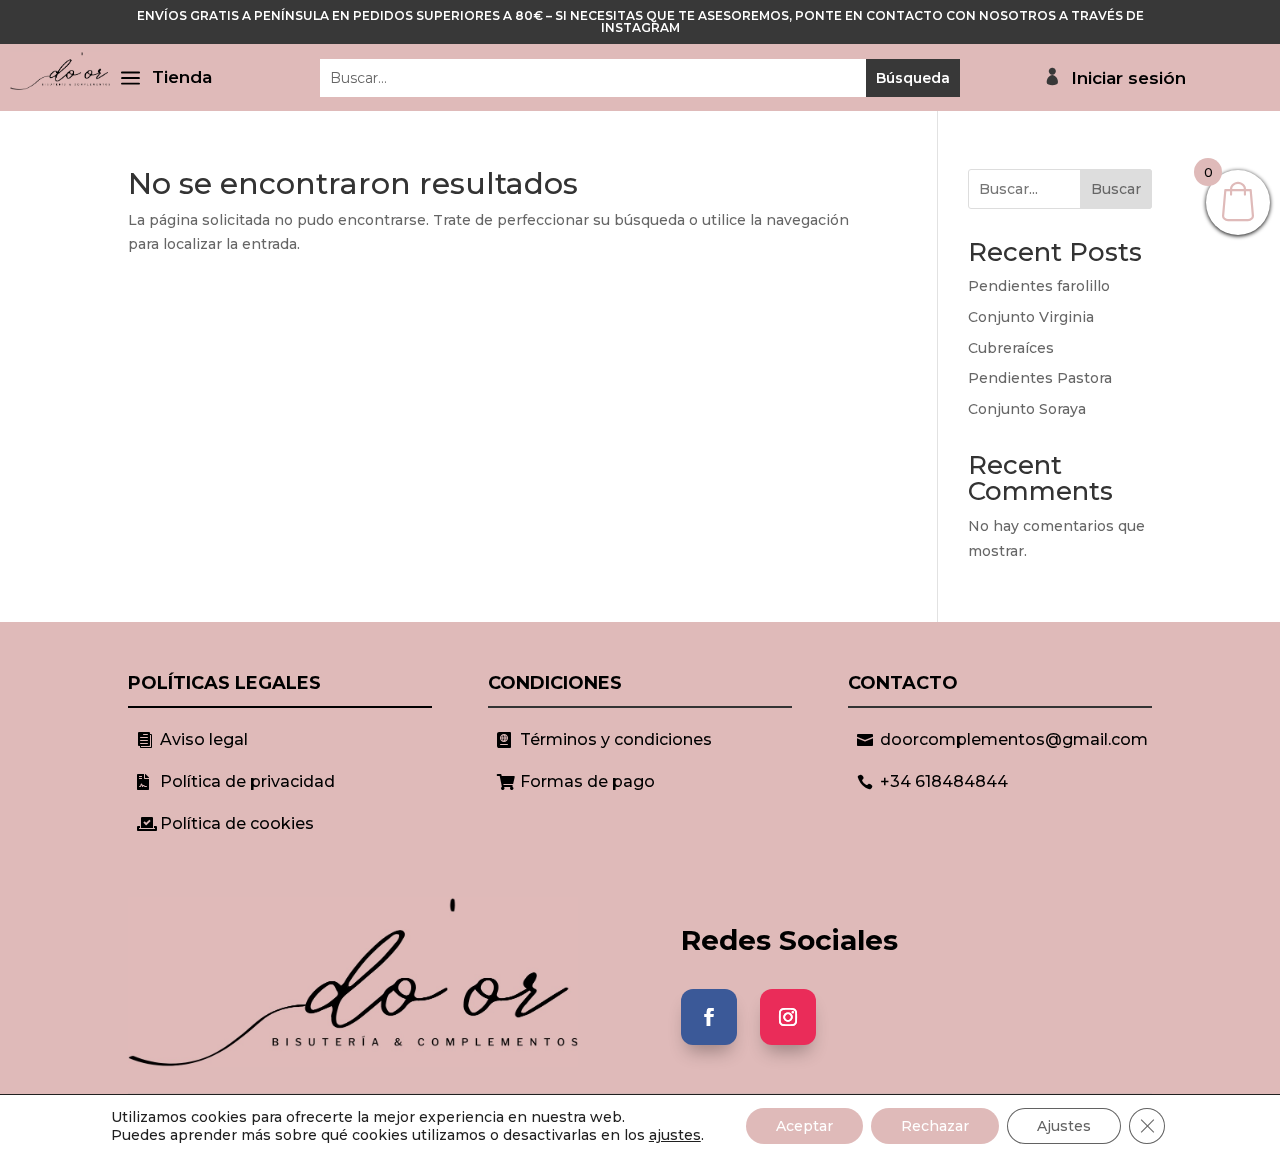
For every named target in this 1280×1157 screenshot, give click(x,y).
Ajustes (1064, 1126)
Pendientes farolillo (1039, 286)
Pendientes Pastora (1040, 378)
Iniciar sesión (1128, 79)
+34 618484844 (944, 781)
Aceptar (804, 1126)
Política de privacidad (247, 781)
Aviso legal (204, 739)
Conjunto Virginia (1031, 317)
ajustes (675, 1135)
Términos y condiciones (616, 739)
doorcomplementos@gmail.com (1014, 739)
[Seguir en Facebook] (709, 1017)
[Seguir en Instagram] (788, 1017)
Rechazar (935, 1126)
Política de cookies (237, 823)
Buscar (1116, 189)
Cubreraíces (1011, 348)
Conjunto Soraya (1027, 409)
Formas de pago (587, 781)
